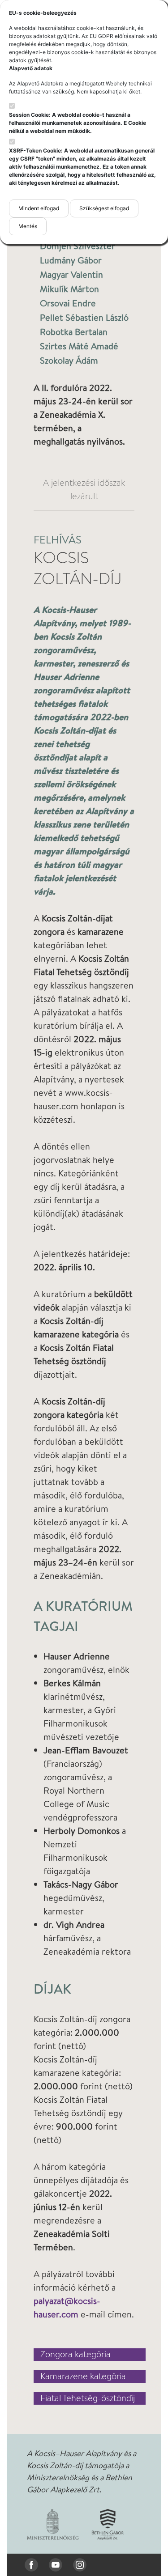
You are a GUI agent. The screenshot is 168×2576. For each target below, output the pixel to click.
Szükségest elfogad (104, 208)
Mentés (28, 226)
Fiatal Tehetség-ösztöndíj (88, 2398)
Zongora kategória (75, 2355)
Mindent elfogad (39, 208)
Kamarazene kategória (83, 2377)
